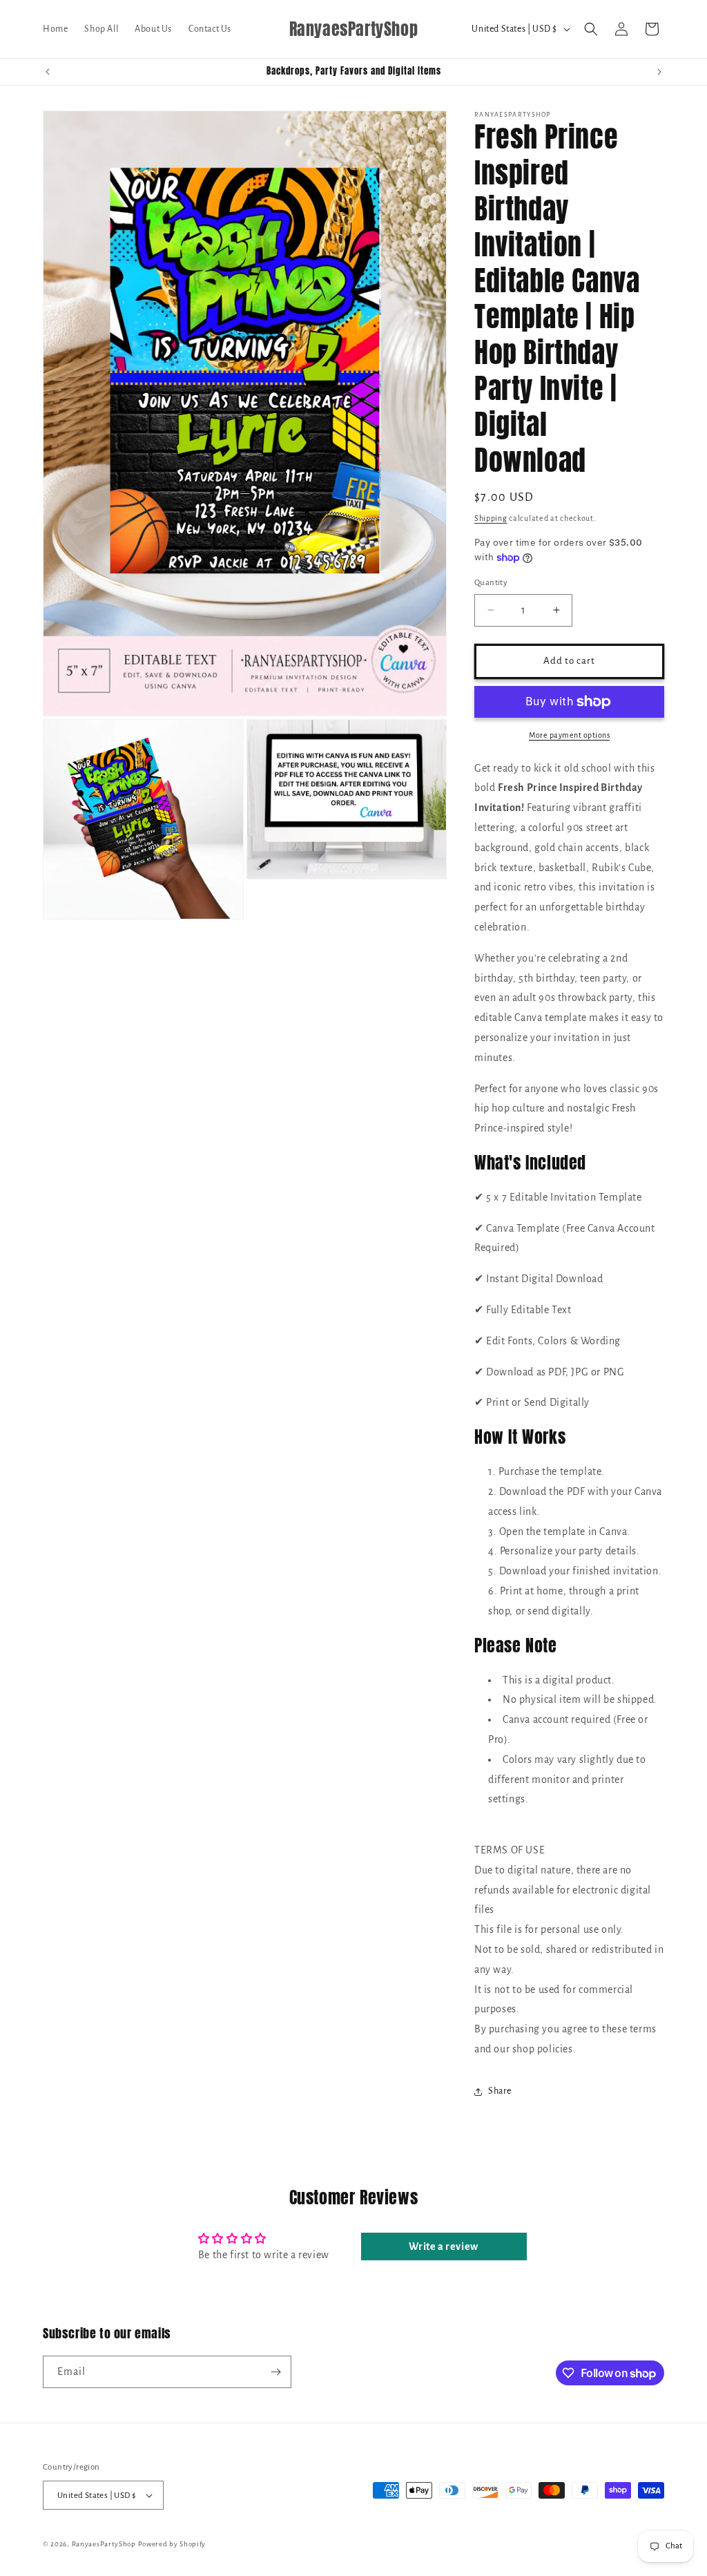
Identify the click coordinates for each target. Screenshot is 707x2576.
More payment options (569, 735)
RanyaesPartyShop (104, 2544)
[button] (591, 29)
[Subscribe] (275, 2372)
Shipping (491, 518)
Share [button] (500, 2091)
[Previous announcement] (48, 72)
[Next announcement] (659, 72)
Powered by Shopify (172, 2544)
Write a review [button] (443, 2246)
